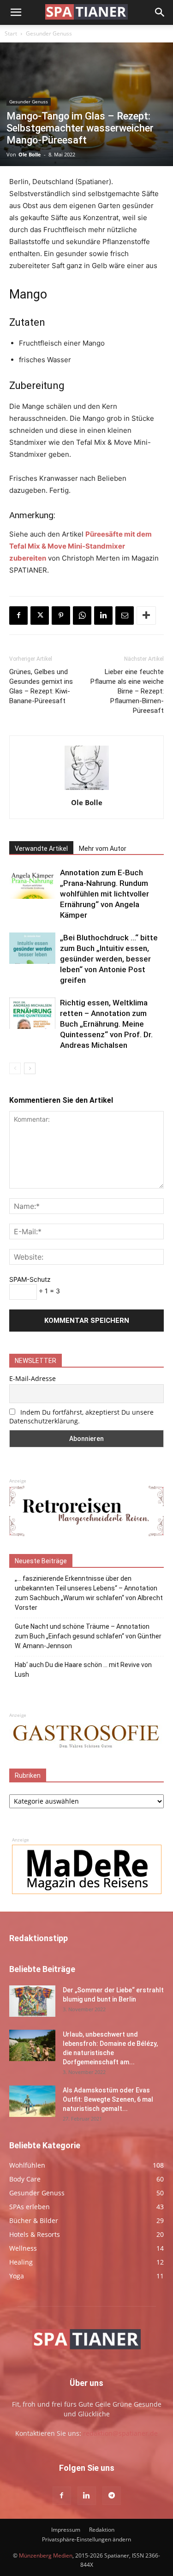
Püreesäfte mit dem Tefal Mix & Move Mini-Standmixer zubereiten (81, 546)
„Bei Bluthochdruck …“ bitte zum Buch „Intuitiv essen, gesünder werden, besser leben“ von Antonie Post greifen (109, 959)
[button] (16, 12)
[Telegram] (112, 2496)
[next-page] (30, 1068)
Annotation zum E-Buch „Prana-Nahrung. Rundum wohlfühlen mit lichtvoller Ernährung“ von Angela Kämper (104, 894)
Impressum (66, 2530)
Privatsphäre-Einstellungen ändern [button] (86, 2539)
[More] (146, 616)
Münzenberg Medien (46, 2555)
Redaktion (102, 2530)
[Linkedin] (103, 616)
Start (11, 33)
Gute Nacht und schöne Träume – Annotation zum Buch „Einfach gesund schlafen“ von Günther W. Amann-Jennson (88, 1636)
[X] (40, 616)
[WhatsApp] (82, 616)
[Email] (125, 616)
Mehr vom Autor (103, 849)
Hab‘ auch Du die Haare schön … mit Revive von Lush (83, 1670)
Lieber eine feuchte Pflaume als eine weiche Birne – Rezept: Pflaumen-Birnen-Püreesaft (127, 691)
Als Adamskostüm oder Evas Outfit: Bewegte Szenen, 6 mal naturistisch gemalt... (108, 2099)
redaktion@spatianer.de (120, 2433)
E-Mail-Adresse (33, 1378)
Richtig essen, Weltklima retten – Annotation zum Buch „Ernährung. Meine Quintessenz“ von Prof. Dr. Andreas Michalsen (106, 1024)
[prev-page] (15, 1068)
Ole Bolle (30, 154)
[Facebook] (18, 616)
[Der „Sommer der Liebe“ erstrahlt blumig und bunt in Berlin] (32, 2001)
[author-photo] (87, 790)
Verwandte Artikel (41, 849)
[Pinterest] (61, 616)
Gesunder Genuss (49, 33)
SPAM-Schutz (30, 1279)
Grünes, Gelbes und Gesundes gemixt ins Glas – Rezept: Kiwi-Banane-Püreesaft (41, 686)
